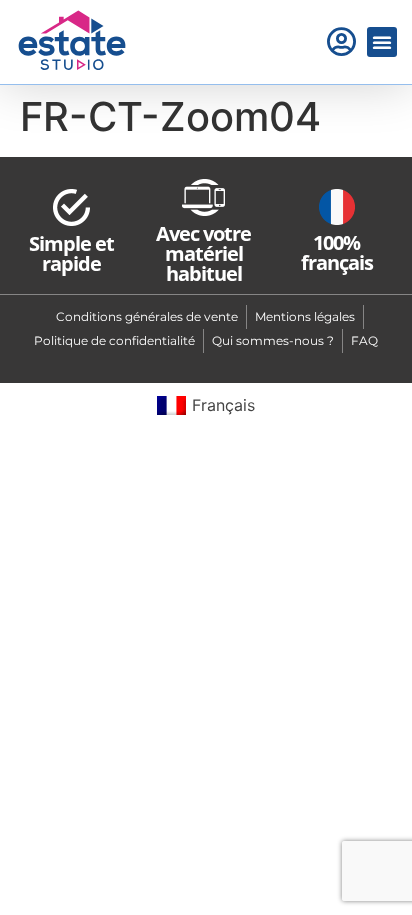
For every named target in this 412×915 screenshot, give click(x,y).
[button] (382, 42)
